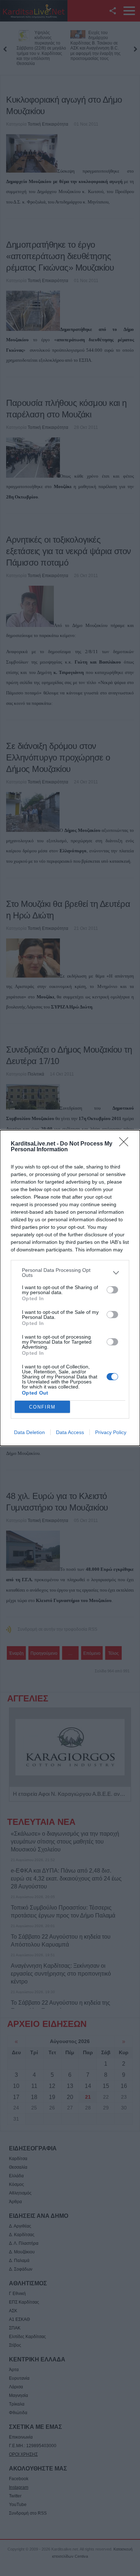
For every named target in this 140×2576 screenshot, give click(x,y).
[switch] (112, 1290)
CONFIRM (42, 1407)
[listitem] (70, 1273)
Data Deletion (29, 1432)
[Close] (126, 1144)
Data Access (70, 1432)
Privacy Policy (111, 1432)
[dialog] (70, 1288)
